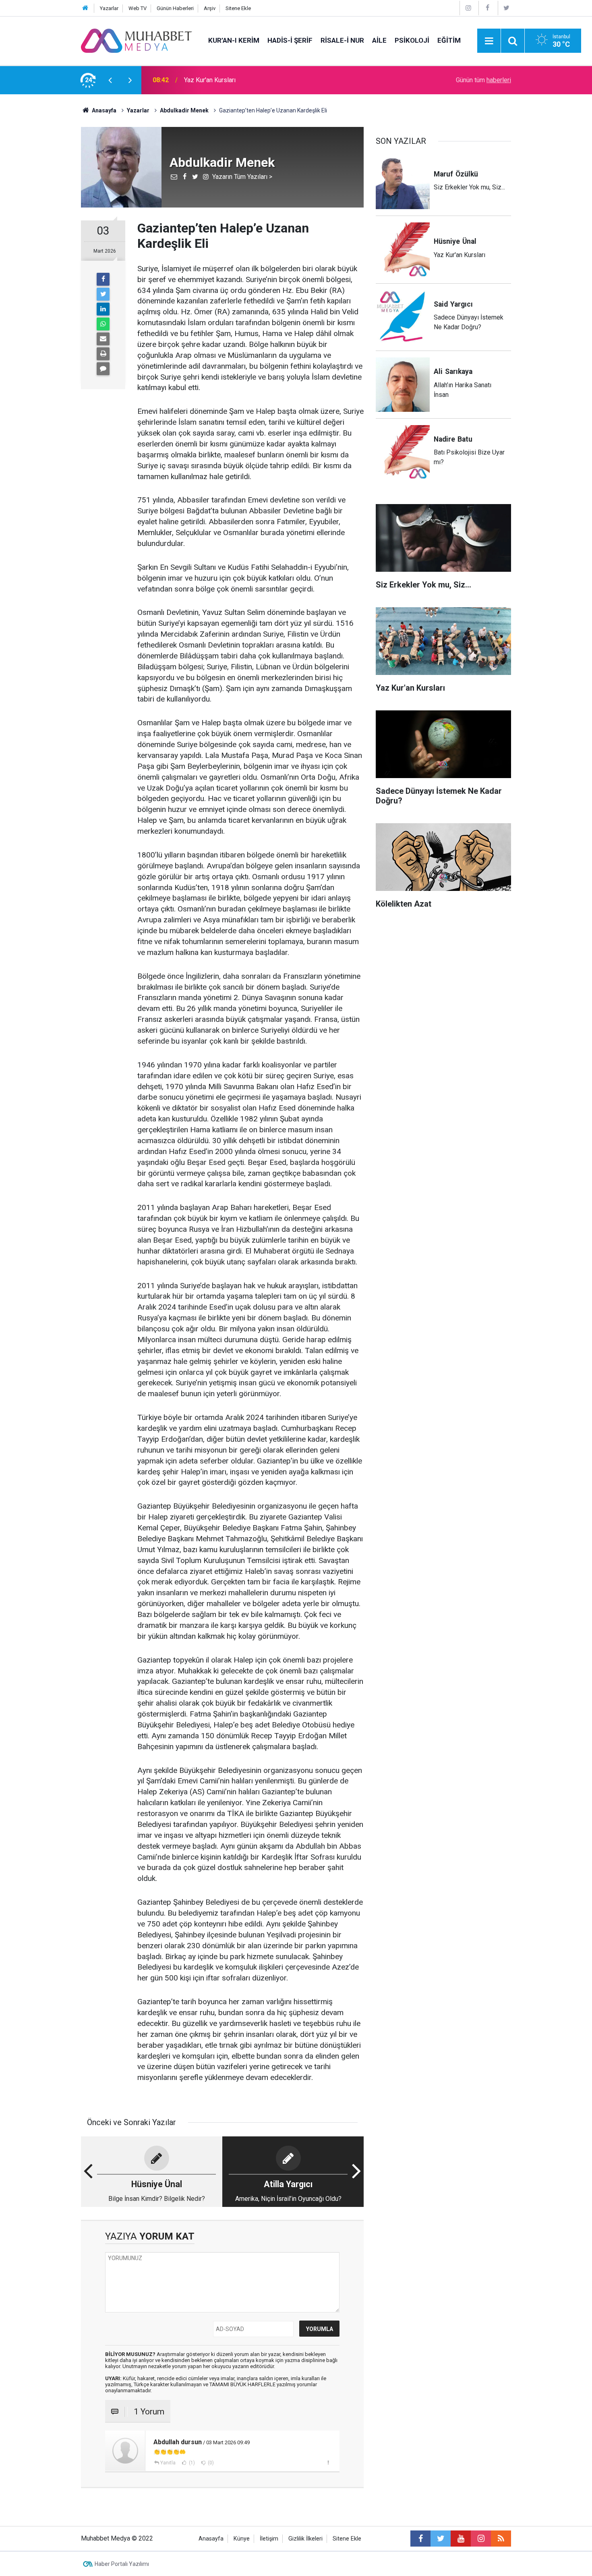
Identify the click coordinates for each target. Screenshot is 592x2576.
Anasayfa (211, 2539)
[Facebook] (487, 8)
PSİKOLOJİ (412, 40)
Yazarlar (109, 8)
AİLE (379, 40)
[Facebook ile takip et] (420, 2539)
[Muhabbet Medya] (137, 40)
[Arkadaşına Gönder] (103, 339)
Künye (242, 2539)
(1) (191, 2463)
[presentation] (110, 80)
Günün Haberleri (175, 8)
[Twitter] (507, 8)
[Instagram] (468, 8)
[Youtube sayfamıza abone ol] (461, 2539)
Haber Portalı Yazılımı (122, 2564)
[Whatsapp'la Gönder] (103, 324)
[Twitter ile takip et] (441, 2539)
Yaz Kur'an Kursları (210, 80)
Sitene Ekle (238, 8)
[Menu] (489, 41)
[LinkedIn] (103, 309)
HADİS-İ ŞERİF (290, 40)
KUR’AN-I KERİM (234, 40)
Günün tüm (483, 80)
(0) (210, 2463)
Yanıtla (168, 2463)
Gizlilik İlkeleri (305, 2539)
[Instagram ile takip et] (481, 2539)
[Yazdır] (103, 354)
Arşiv (210, 8)
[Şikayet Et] (328, 2462)
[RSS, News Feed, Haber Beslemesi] (501, 2539)
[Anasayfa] (85, 8)
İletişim (269, 2539)
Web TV (138, 8)
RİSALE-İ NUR (342, 40)
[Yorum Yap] (103, 369)
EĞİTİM (449, 40)
